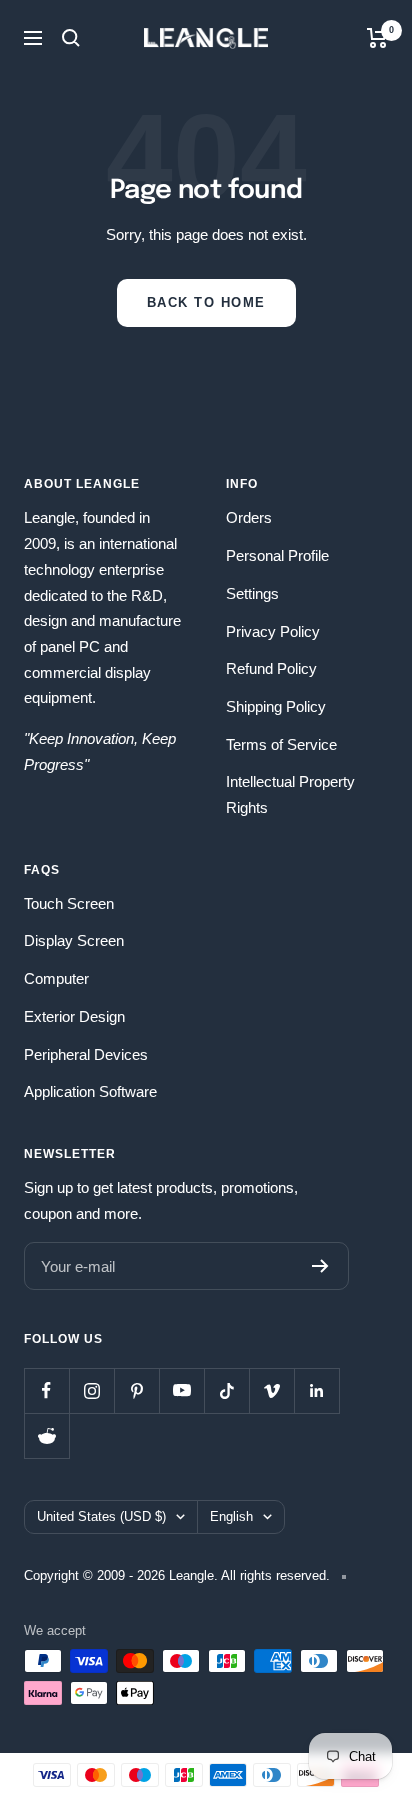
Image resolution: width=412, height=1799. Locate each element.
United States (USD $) (101, 1516)
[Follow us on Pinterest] (136, 1390)
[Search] (71, 38)
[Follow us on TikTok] (226, 1390)
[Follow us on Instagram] (91, 1390)
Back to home (206, 302)
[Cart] (377, 38)
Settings (252, 593)
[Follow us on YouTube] (181, 1390)
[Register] (320, 1266)
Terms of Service (281, 744)
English (231, 1516)
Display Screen (74, 940)
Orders (249, 517)
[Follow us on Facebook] (46, 1390)
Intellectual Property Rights (290, 794)
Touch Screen (69, 903)
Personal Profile (277, 555)
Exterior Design (74, 1016)
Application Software (90, 1091)
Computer (56, 978)
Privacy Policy (273, 631)
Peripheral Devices (86, 1054)
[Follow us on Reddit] (46, 1435)
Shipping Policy (276, 706)
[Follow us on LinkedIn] (316, 1390)
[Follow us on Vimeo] (271, 1390)
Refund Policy (271, 668)
